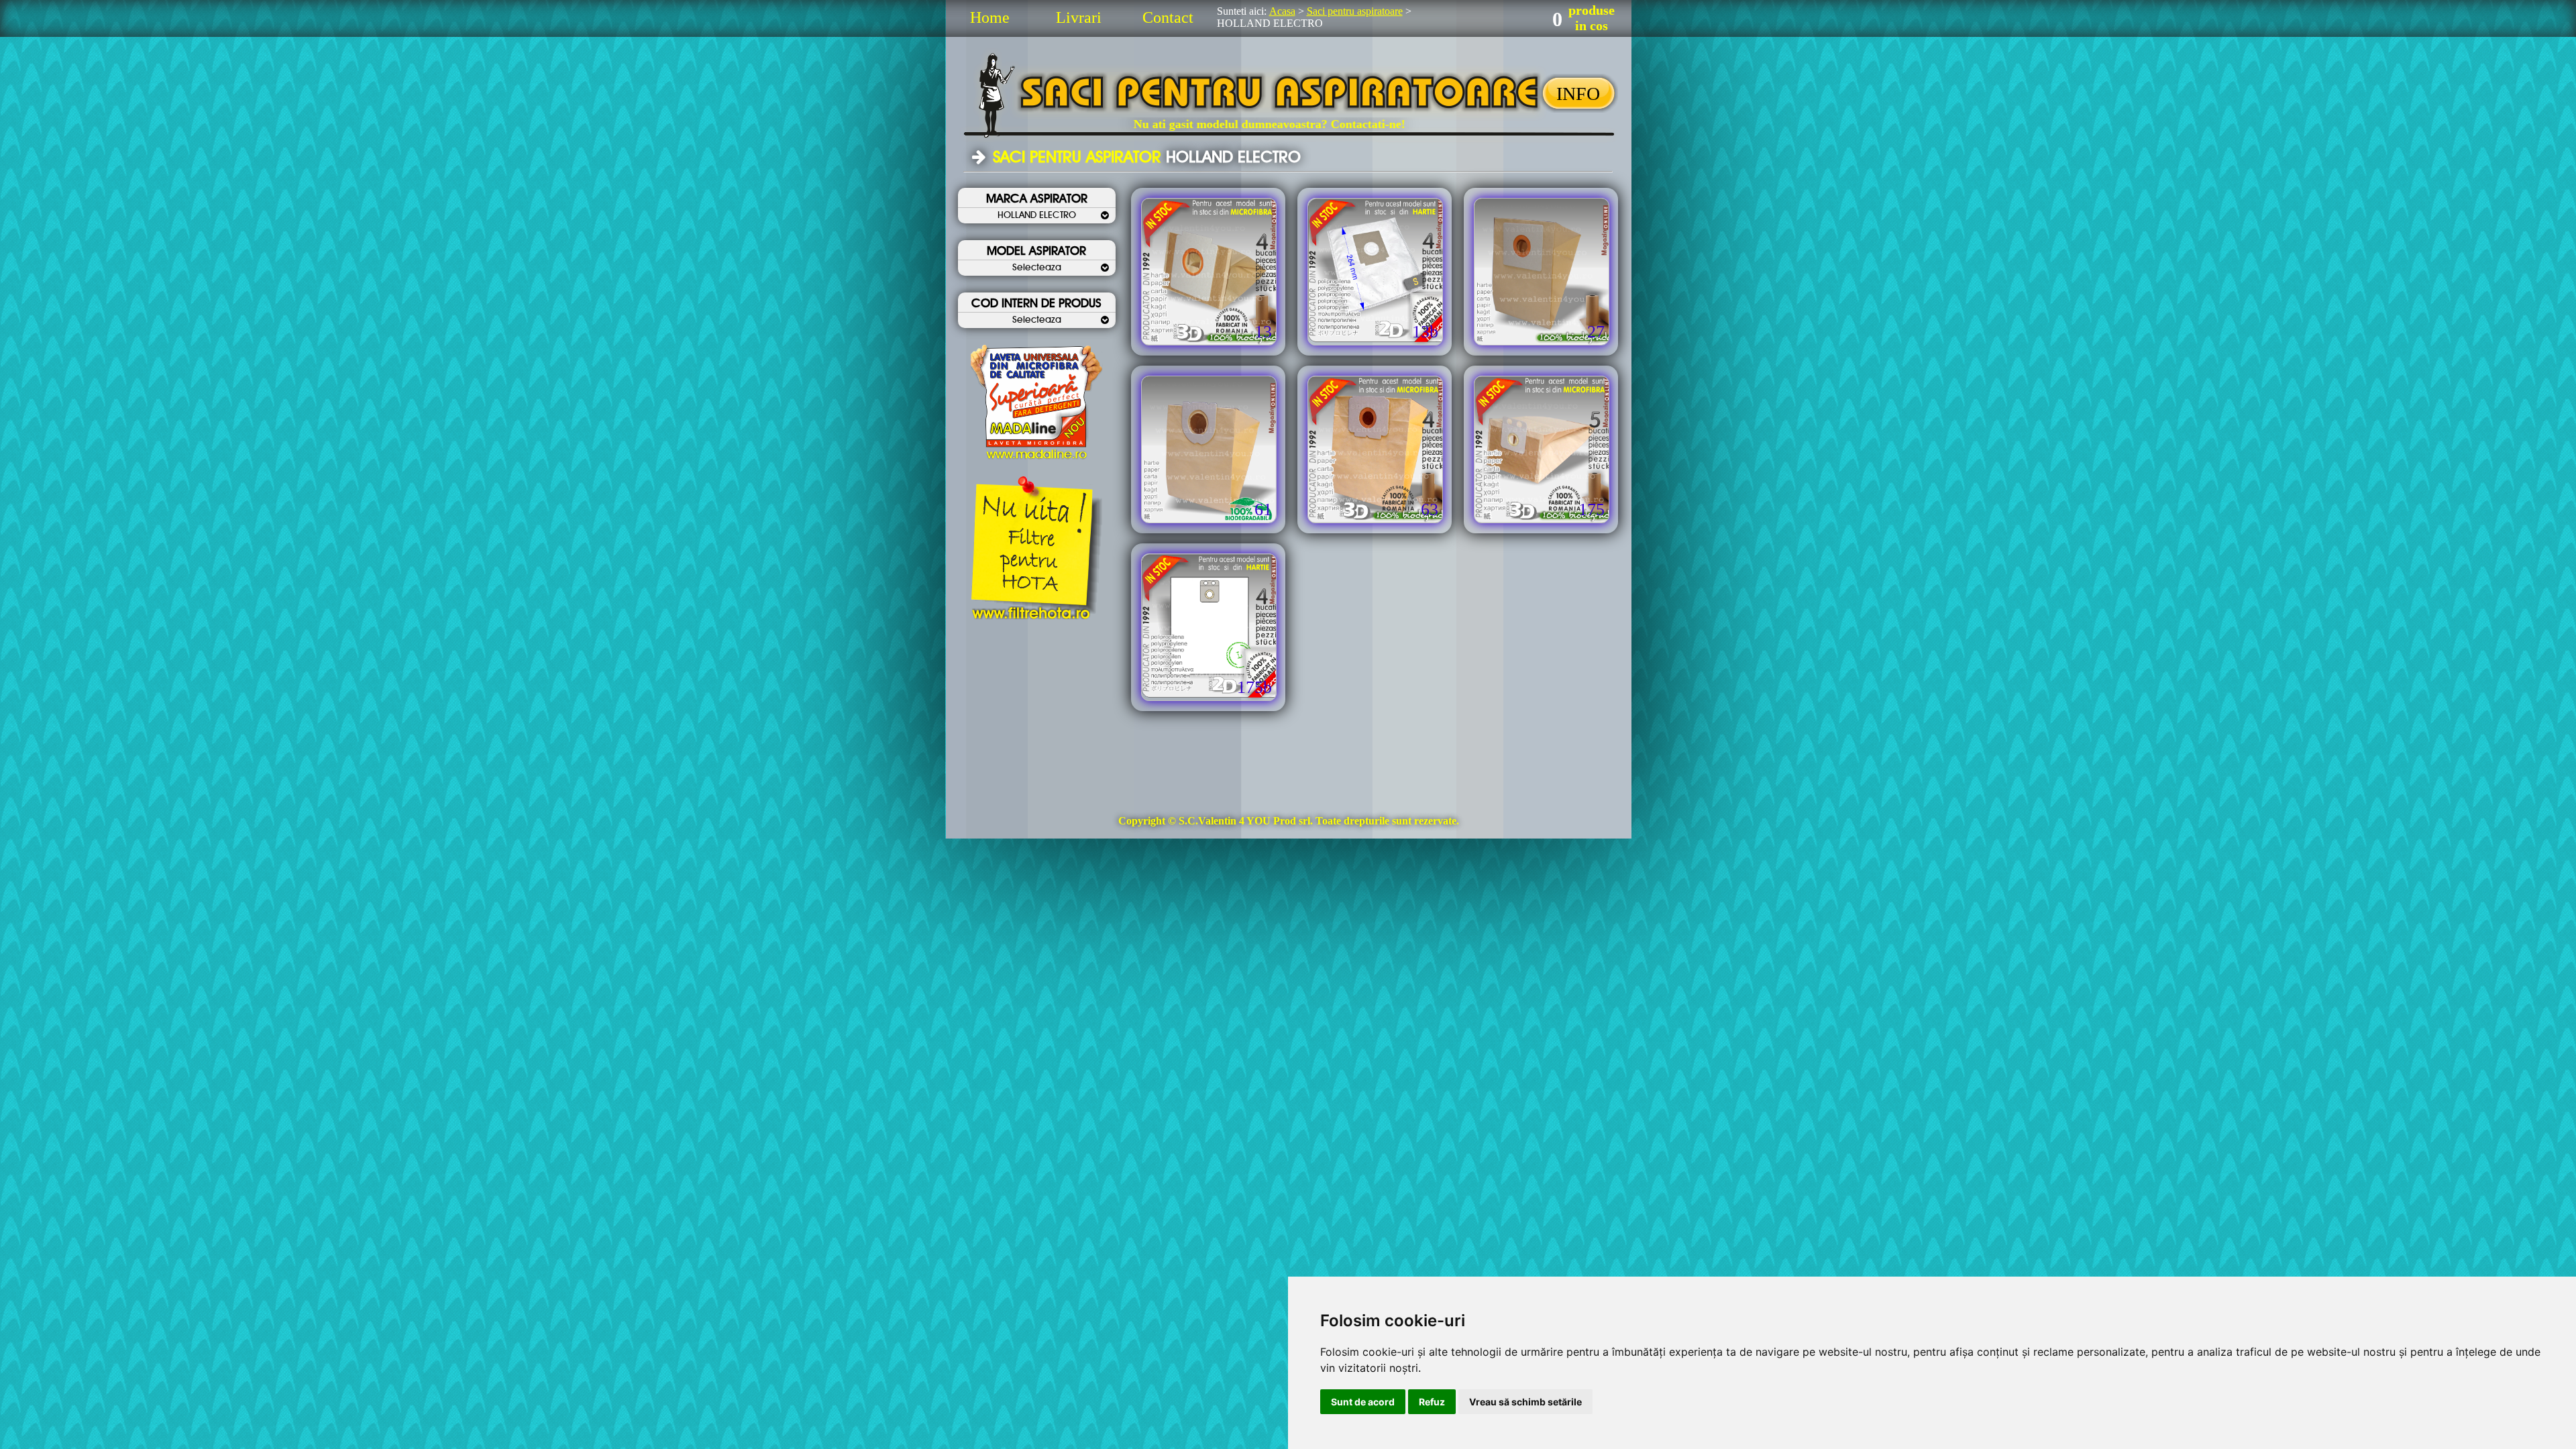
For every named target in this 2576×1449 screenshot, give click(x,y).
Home (990, 17)
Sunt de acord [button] (1363, 1402)
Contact (1168, 17)
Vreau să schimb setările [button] (1525, 1402)
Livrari (1079, 17)
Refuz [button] (1432, 1402)
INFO (1578, 94)
